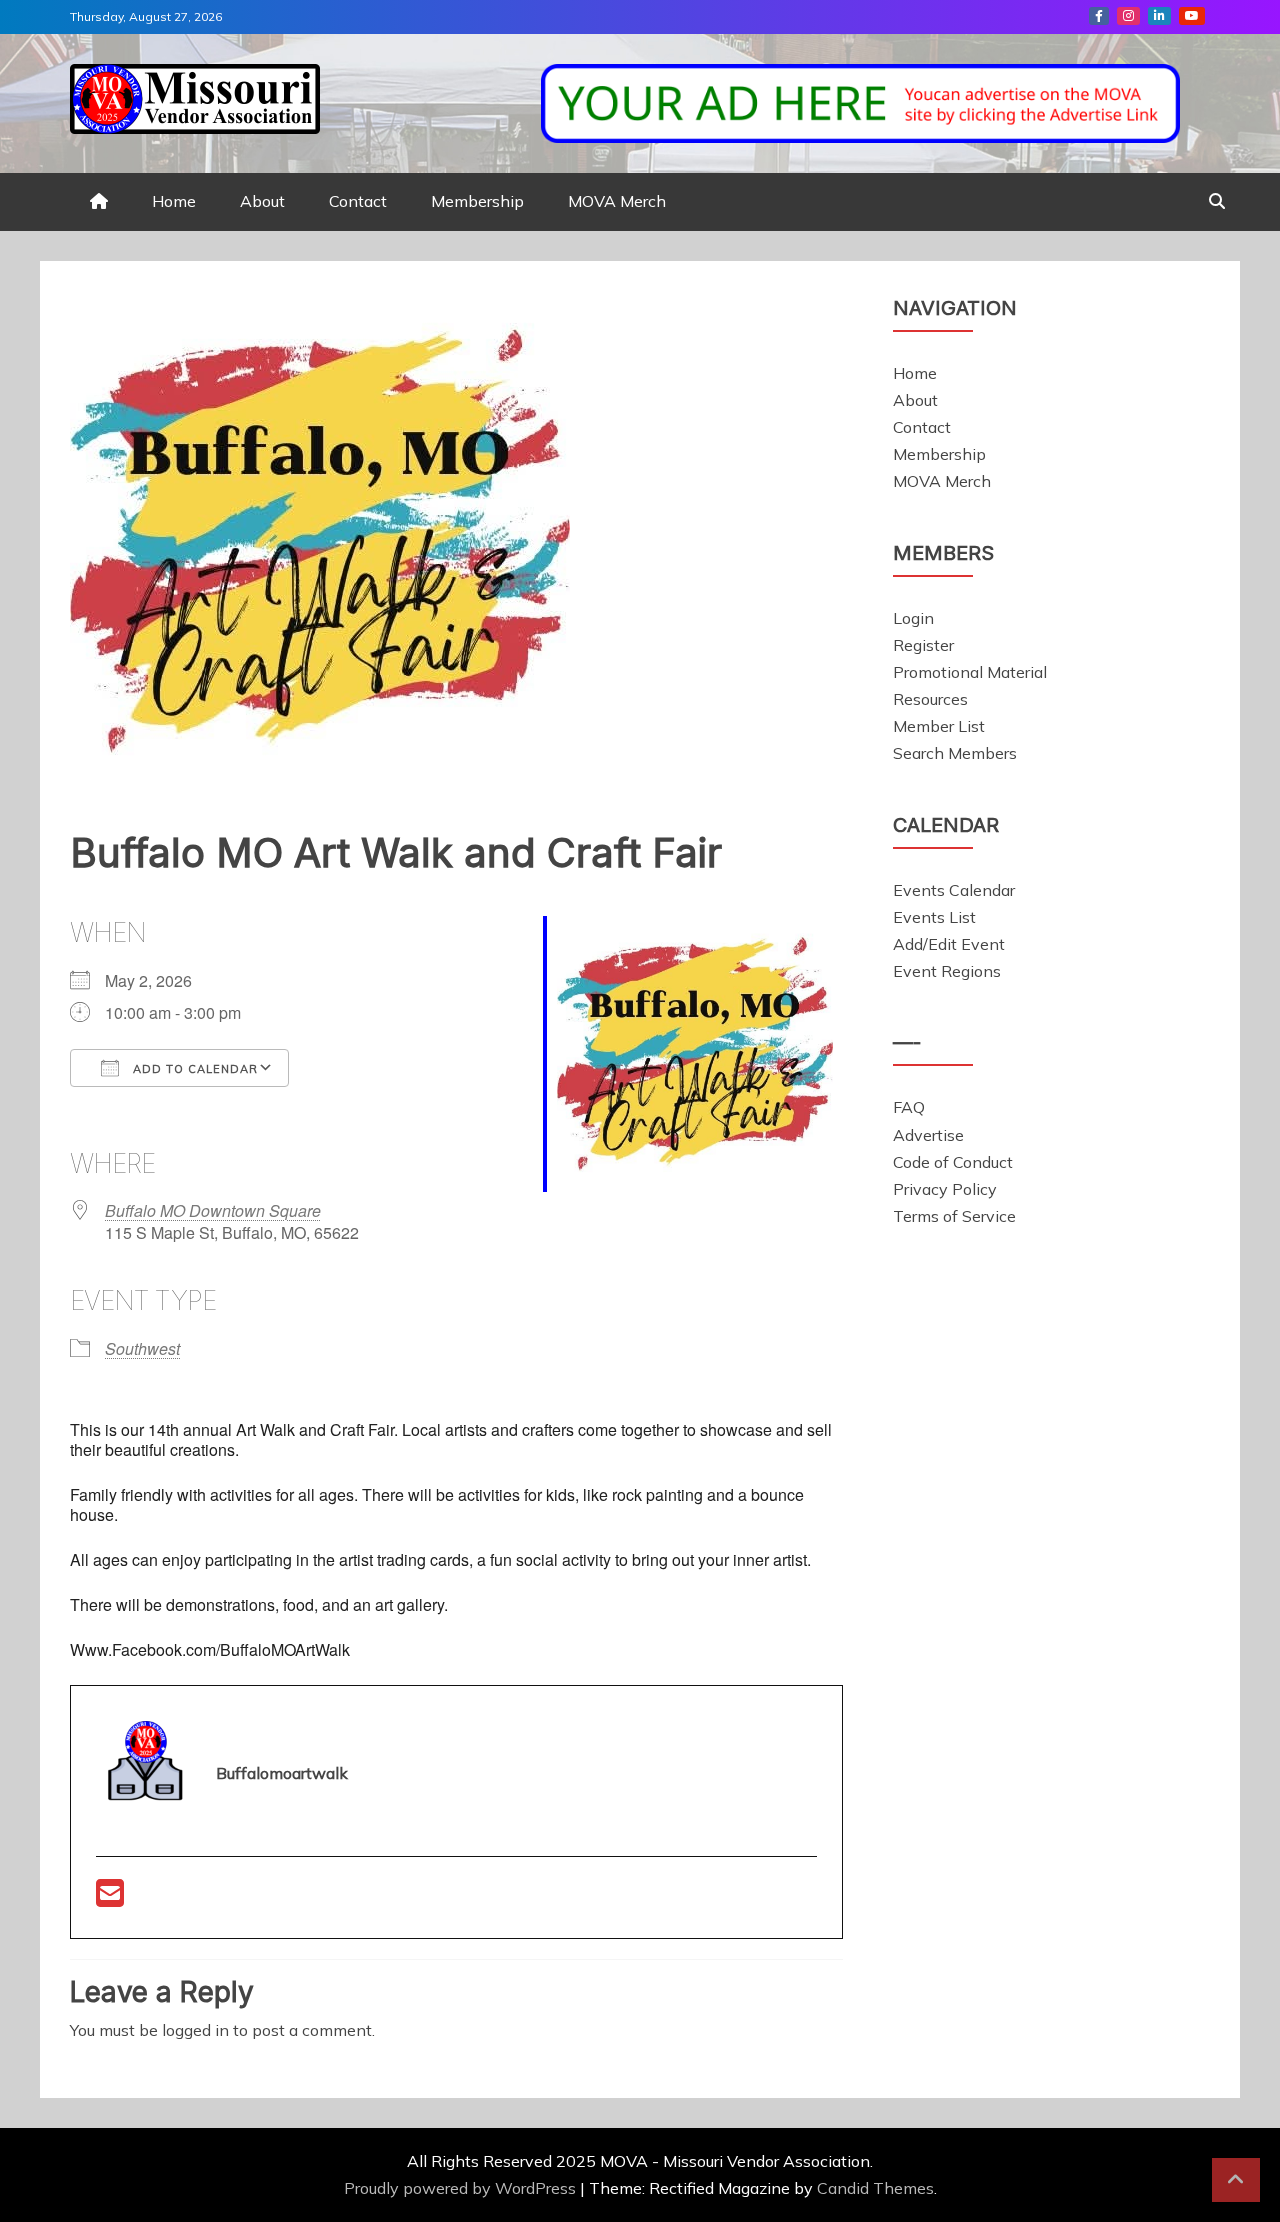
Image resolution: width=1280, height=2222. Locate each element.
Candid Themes (875, 2188)
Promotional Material (970, 672)
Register (923, 645)
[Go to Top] (1236, 2180)
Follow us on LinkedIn (1159, 16)
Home (174, 201)
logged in (195, 2030)
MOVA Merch (617, 201)
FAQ (909, 1107)
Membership (477, 201)
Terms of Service (954, 1216)
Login (913, 618)
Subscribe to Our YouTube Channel (1192, 16)
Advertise (928, 1135)
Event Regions (947, 971)
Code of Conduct (953, 1162)
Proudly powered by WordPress (462, 2188)
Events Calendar (954, 890)
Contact (358, 201)
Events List (934, 917)
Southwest (142, 1348)
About (262, 201)
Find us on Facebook (1099, 16)
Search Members (955, 753)
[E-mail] (110, 1899)
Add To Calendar (193, 1069)
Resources (930, 699)
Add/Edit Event (949, 944)
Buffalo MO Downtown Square (213, 1210)
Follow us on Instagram (1128, 16)
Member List (939, 726)
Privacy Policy (945, 1189)
